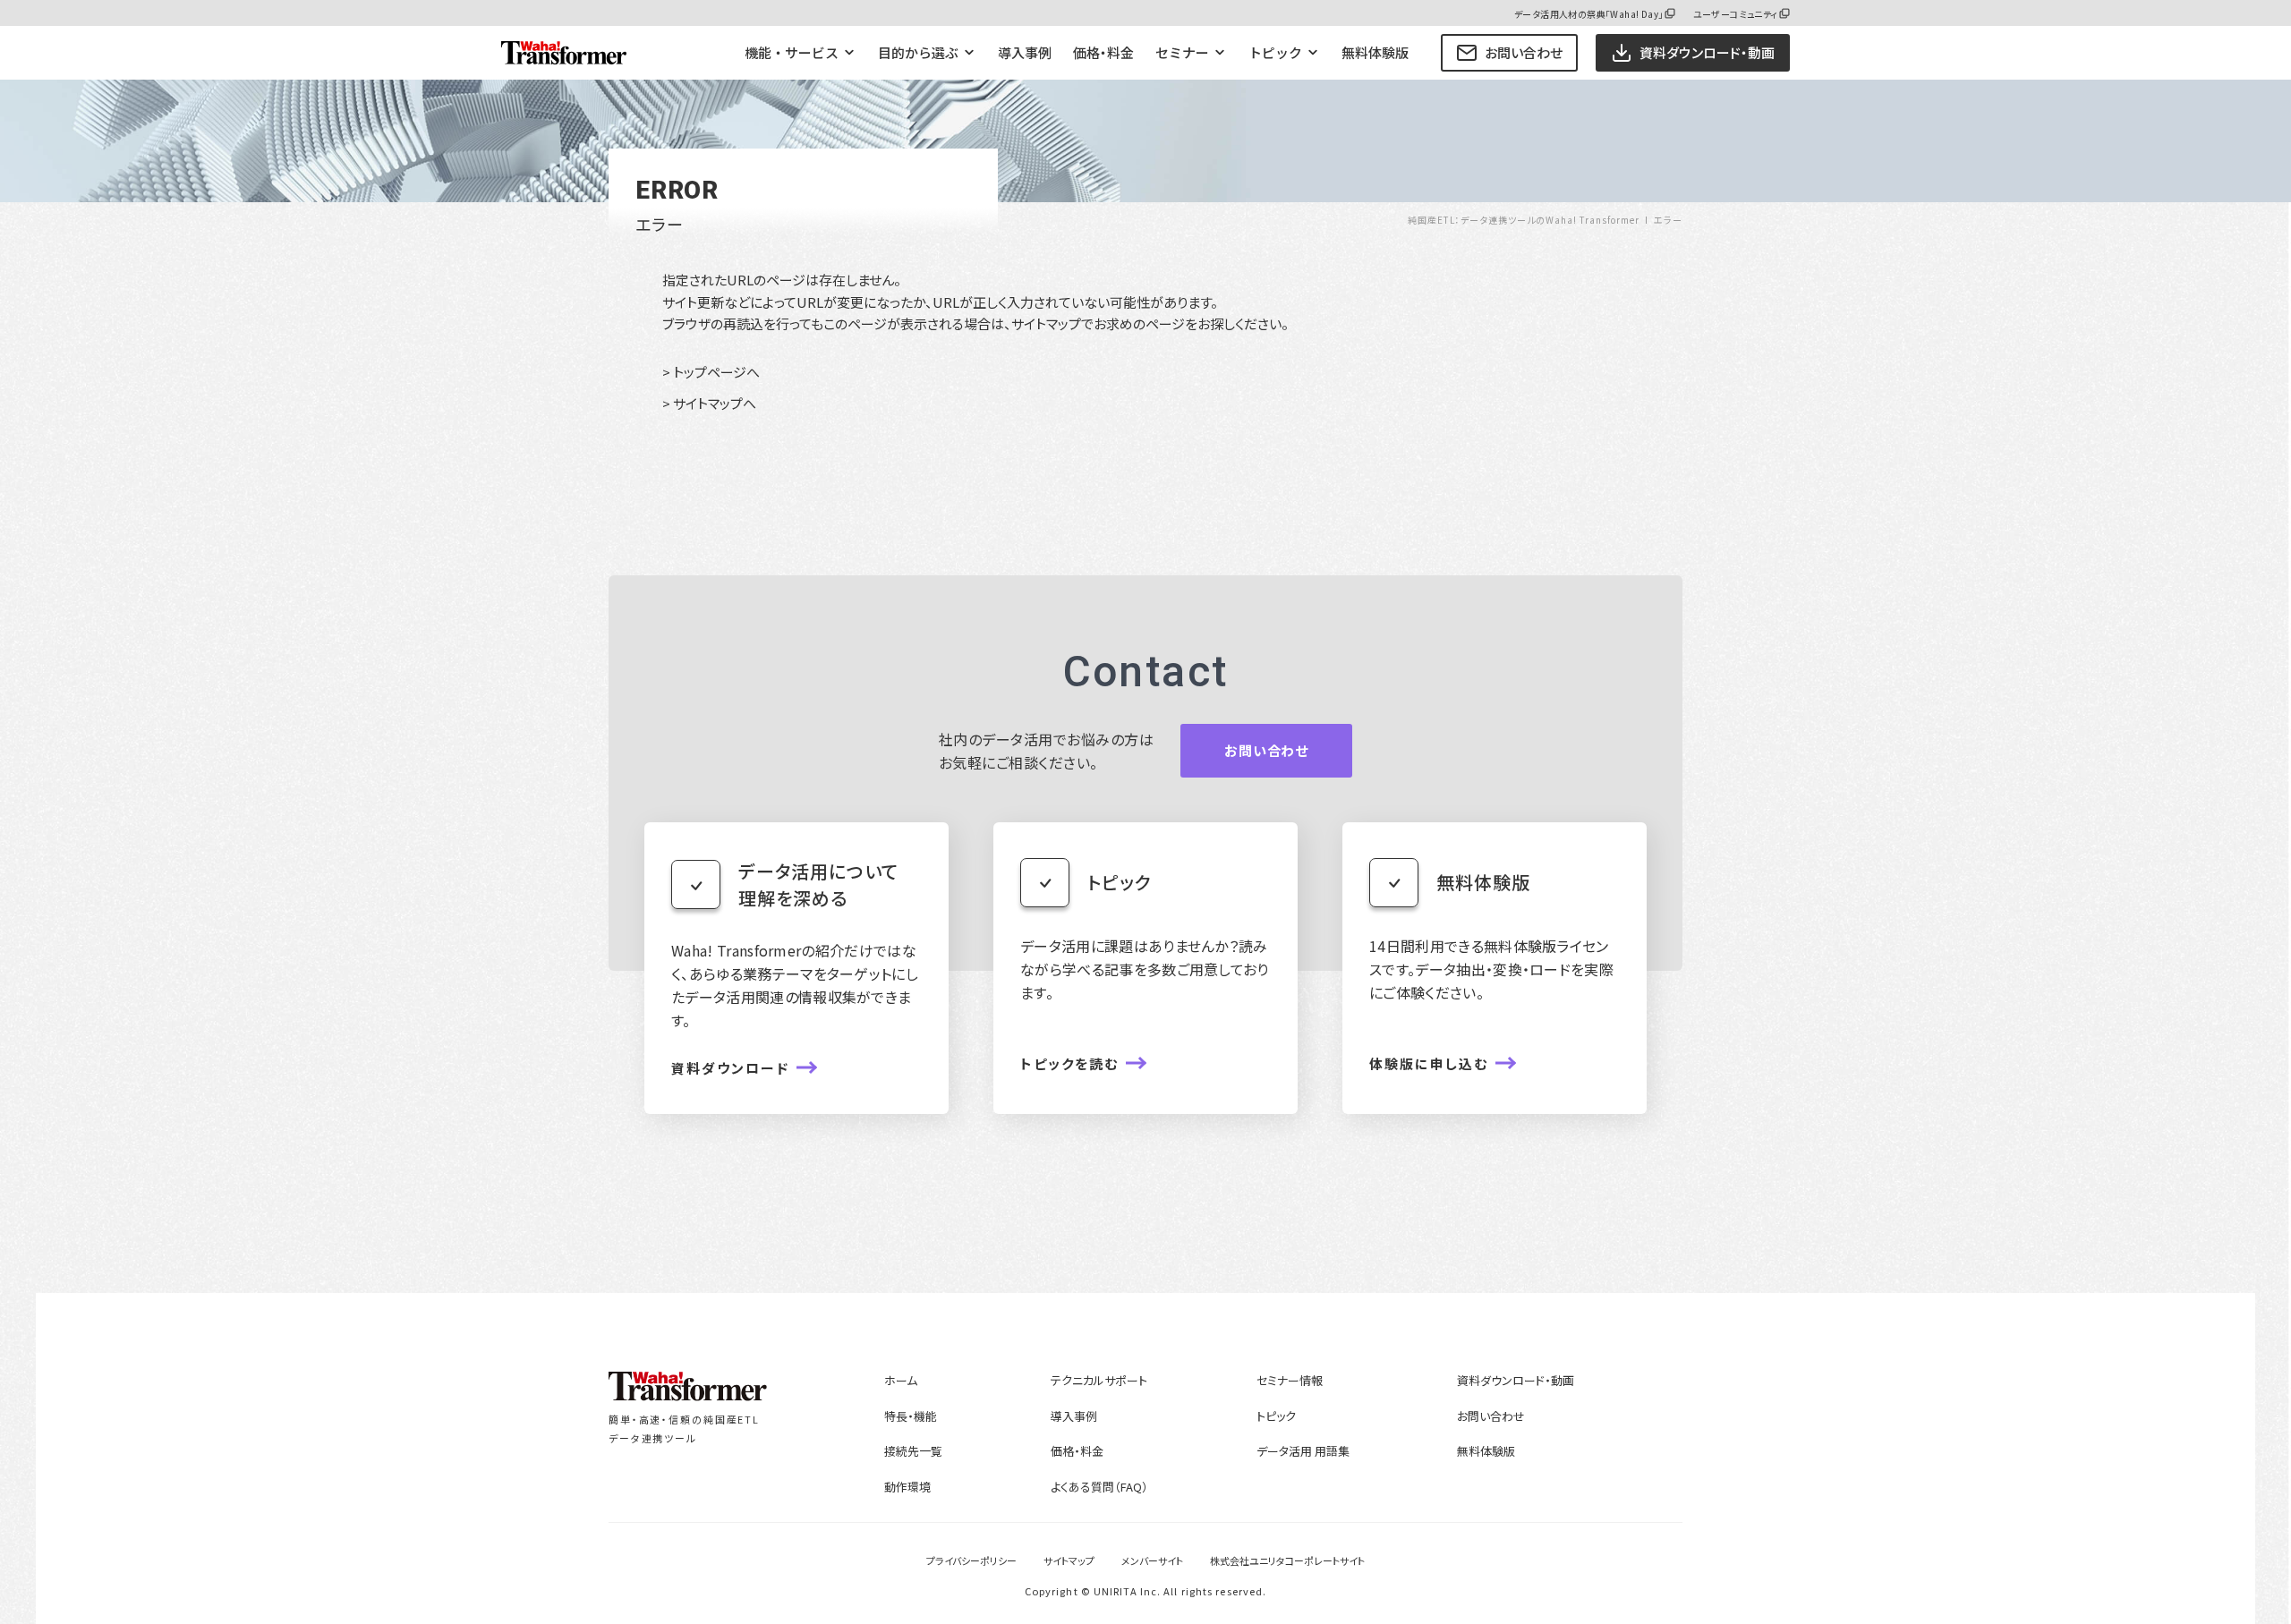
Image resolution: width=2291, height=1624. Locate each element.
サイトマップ (1069, 1560)
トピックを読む (1069, 1063)
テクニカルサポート (1099, 1380)
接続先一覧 (913, 1451)
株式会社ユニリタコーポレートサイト (1287, 1560)
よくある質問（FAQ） (1099, 1487)
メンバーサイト (1152, 1560)
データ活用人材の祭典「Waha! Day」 (1588, 14)
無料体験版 (1375, 52)
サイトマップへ (715, 403)
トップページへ (716, 372)
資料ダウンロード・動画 (1516, 1380)
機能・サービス (792, 52)
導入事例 (1025, 52)
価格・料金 (1103, 52)
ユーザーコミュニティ (1736, 14)
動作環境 (907, 1487)
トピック (1275, 52)
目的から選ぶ (918, 52)
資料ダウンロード (730, 1068)
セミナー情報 (1290, 1380)
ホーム (901, 1380)
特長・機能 (911, 1416)
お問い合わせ (1524, 52)
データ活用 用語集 (1303, 1451)
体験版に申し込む (1429, 1063)
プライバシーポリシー (971, 1560)
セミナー (1182, 52)
